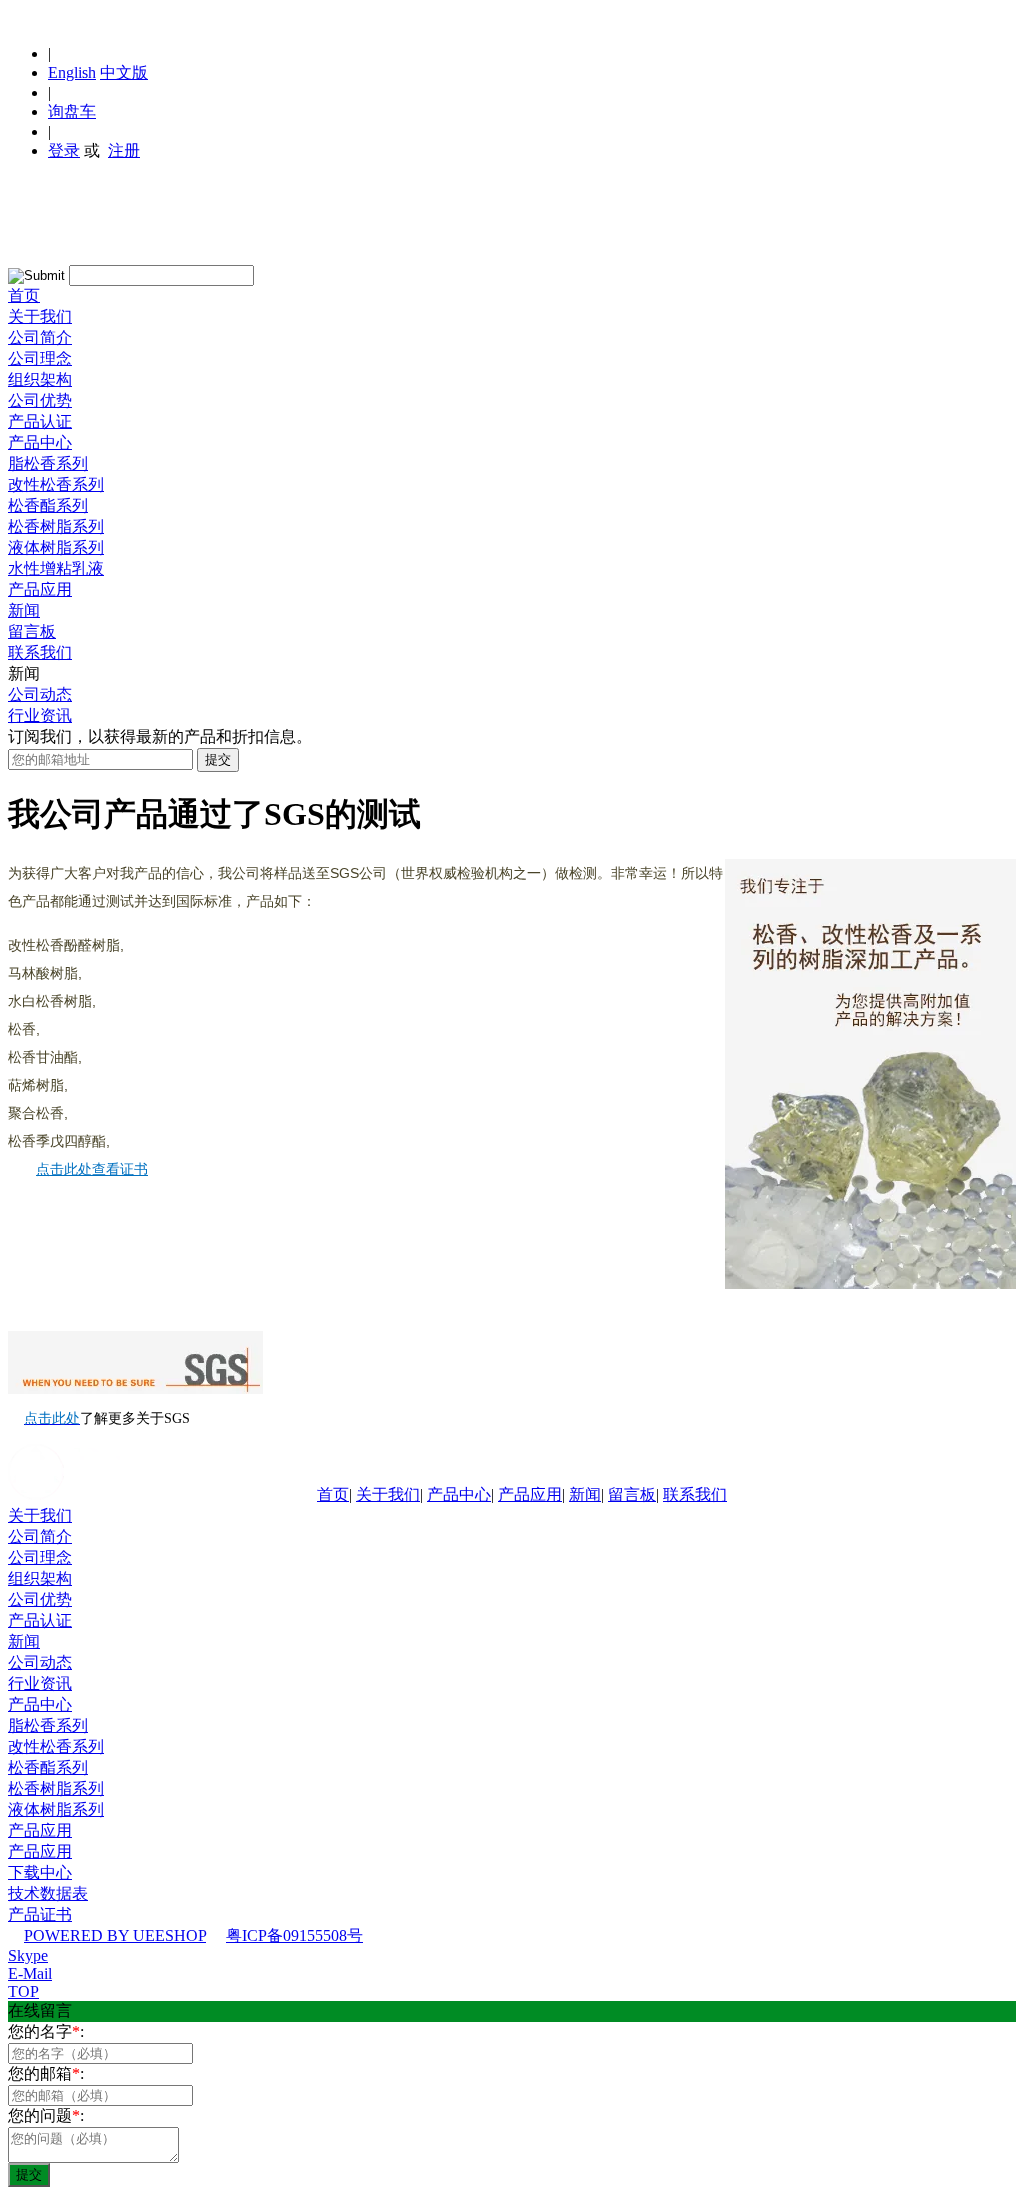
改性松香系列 (56, 484)
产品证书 (40, 1914)
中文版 (124, 72)
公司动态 (40, 694)
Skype (28, 1955)
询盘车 (72, 111)
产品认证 (40, 421)
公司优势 (40, 400)
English (72, 72)
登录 (64, 150)
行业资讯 (40, 715)
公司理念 (40, 358)
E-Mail (30, 1973)
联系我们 (40, 652)
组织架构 (40, 379)
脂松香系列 (48, 463)
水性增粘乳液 (56, 568)
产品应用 (40, 589)
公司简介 (40, 337)
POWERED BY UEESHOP (115, 1935)
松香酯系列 (48, 505)
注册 (124, 150)
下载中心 (40, 1872)
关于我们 (40, 316)
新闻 (24, 610)
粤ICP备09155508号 (294, 1935)
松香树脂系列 (56, 526)
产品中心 (40, 442)
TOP (23, 1991)
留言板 (32, 631)
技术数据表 (48, 1893)
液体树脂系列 (56, 547)
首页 (24, 295)
